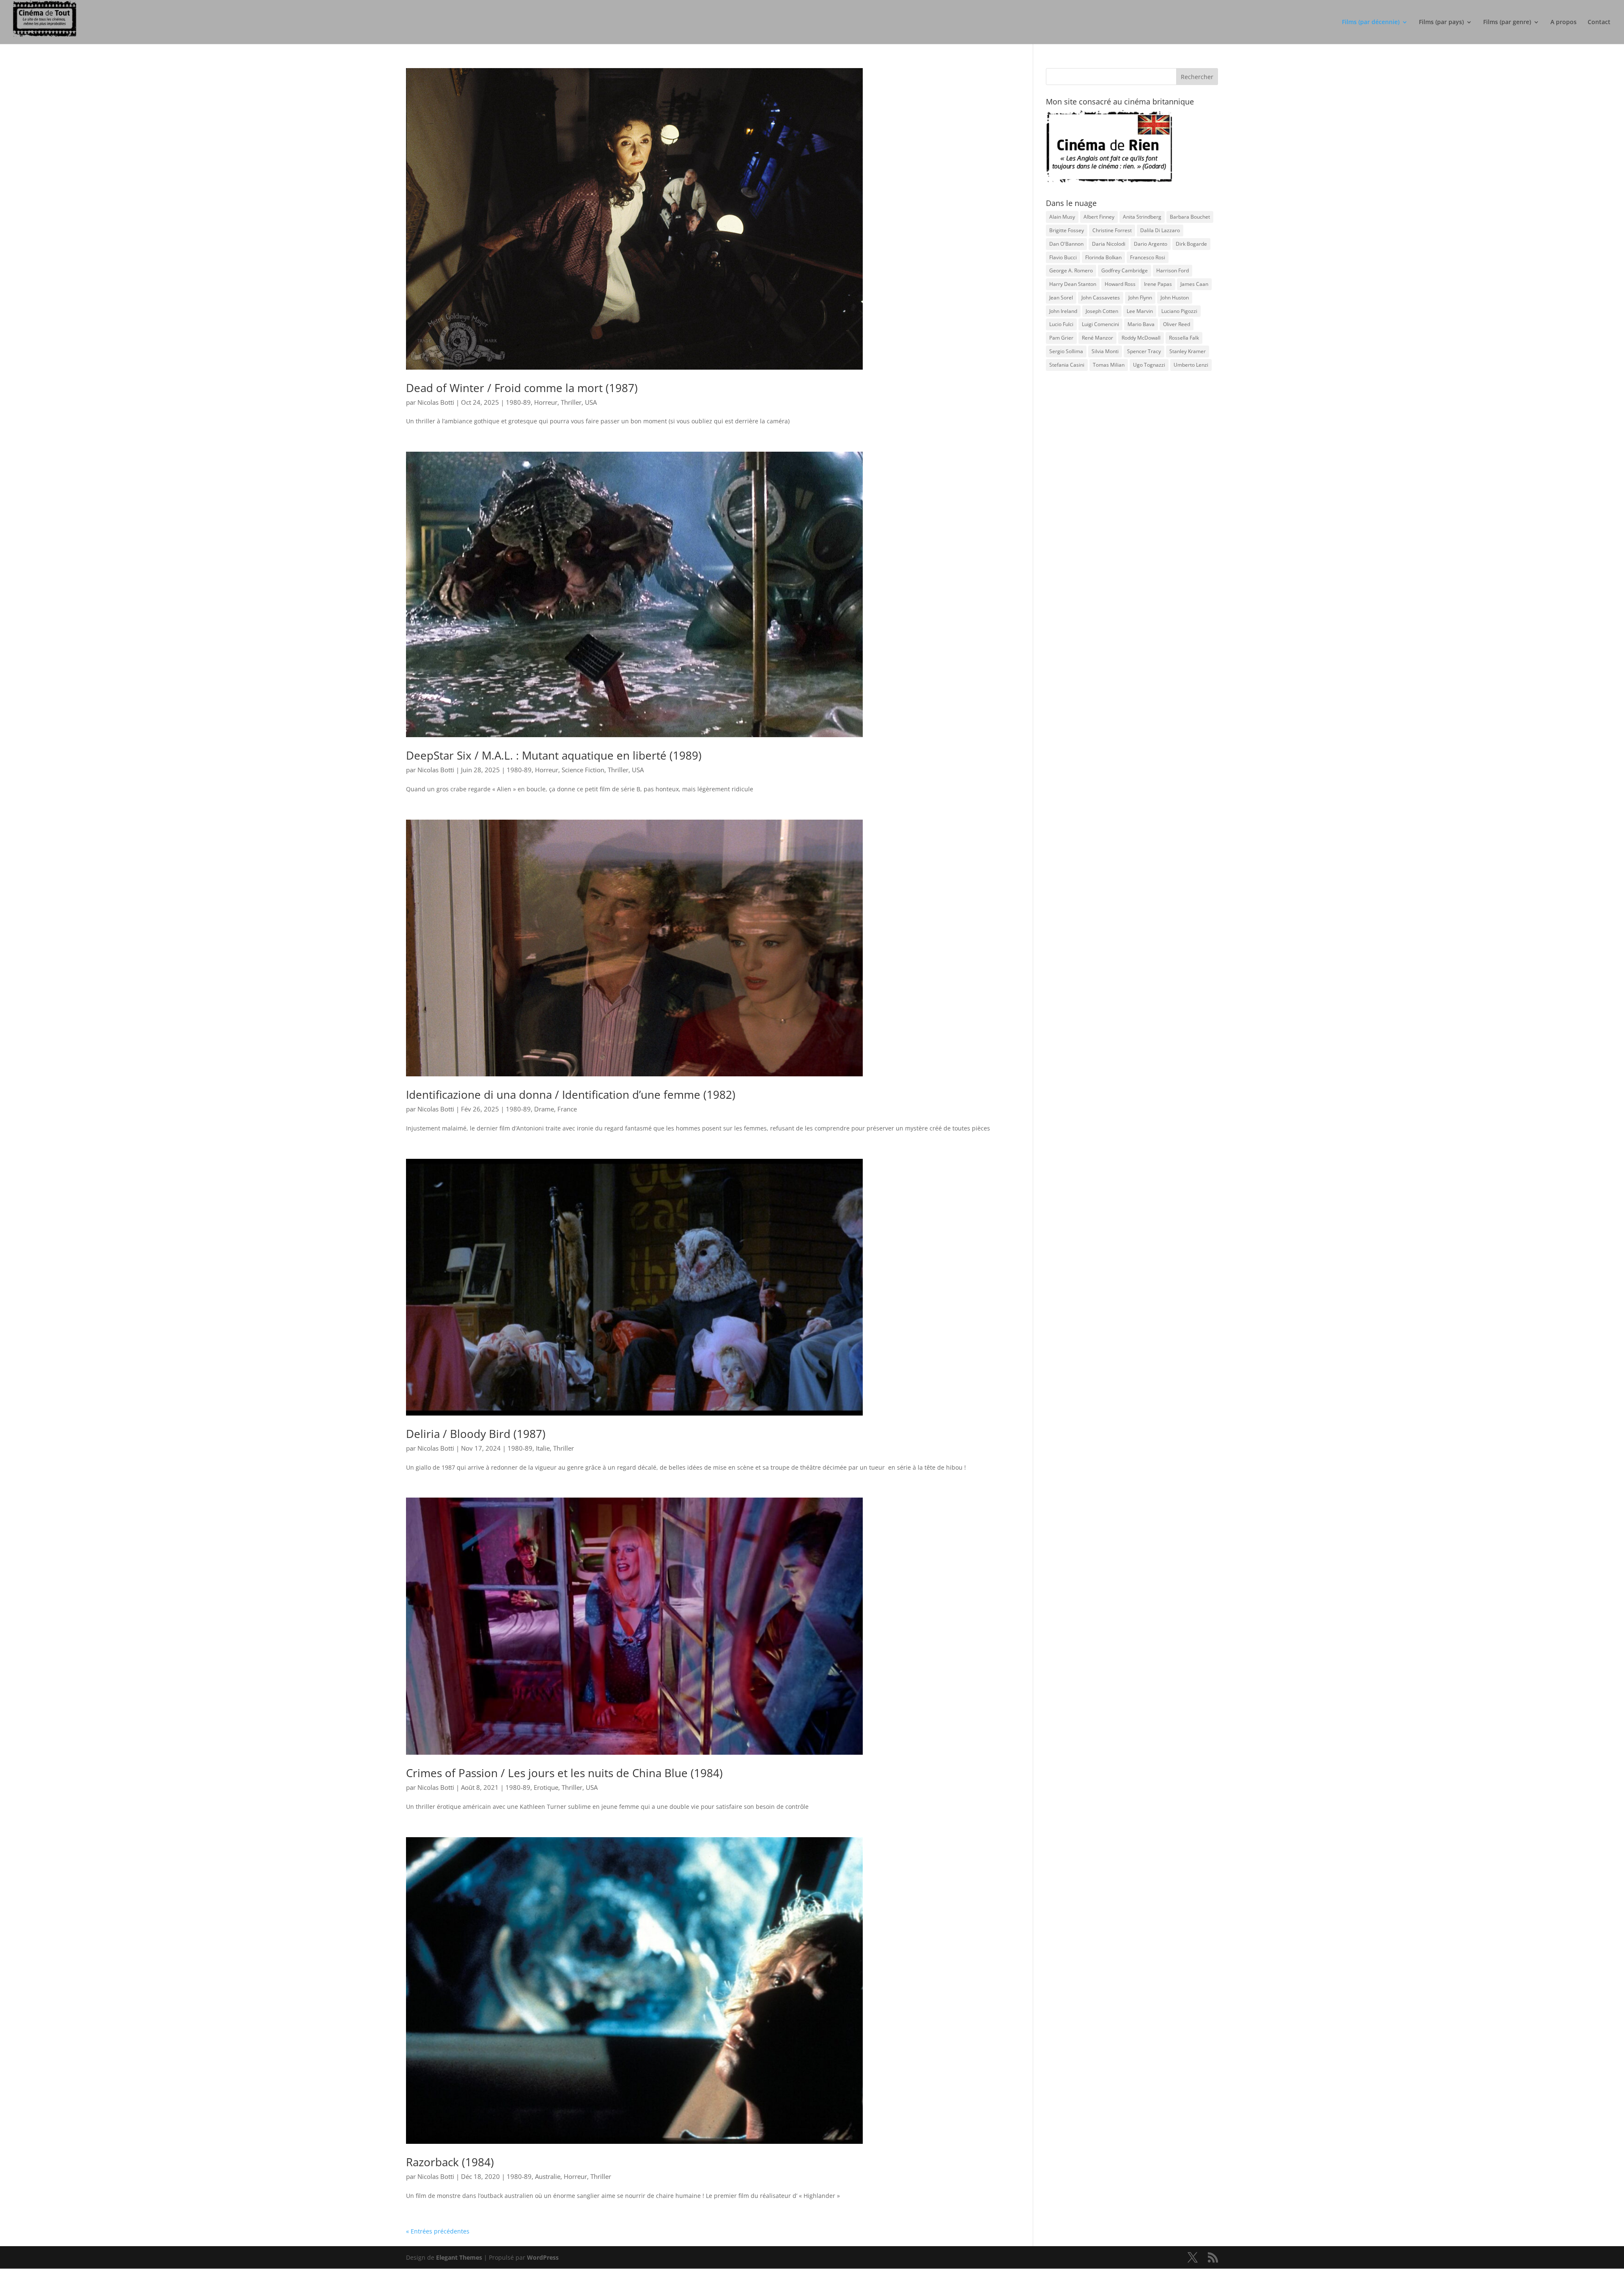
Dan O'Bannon (1066, 244)
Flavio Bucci (1063, 257)
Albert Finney (1099, 217)
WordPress (543, 2257)
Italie (543, 1448)
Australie (548, 2176)
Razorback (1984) (450, 2162)
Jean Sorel (1061, 298)
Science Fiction (583, 770)
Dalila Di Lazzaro (1160, 230)
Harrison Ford (1173, 270)
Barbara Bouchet (1190, 217)
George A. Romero (1071, 270)
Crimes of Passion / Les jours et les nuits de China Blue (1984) (564, 1773)
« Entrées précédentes (438, 2231)
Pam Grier (1061, 338)
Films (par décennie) (1371, 22)
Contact (1599, 22)
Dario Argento (1151, 244)
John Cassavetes (1101, 298)
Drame (544, 1109)
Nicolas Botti (436, 402)
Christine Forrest (1112, 230)
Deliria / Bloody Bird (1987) (476, 1434)
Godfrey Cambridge (1125, 270)
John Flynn (1140, 298)
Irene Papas (1158, 284)
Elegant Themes (459, 2257)
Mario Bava (1141, 324)
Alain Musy (1062, 217)
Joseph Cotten (1102, 311)
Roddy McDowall (1141, 338)
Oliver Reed (1177, 324)
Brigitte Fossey (1067, 230)
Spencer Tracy (1144, 351)
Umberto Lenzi (1191, 365)
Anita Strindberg (1142, 217)
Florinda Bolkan (1103, 257)
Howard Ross (1120, 284)
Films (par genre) (1507, 22)
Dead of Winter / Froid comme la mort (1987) (522, 388)
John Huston (1175, 298)
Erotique (546, 1787)
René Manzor (1097, 338)
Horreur (546, 402)
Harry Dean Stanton (1073, 284)
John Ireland (1063, 311)
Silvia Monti (1105, 351)
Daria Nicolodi (1109, 244)
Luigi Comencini (1100, 324)
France (567, 1109)
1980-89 (518, 402)
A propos (1564, 22)
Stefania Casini (1067, 365)
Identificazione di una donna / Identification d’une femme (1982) (571, 1095)
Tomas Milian (1109, 365)
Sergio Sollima (1066, 351)
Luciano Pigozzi (1179, 311)
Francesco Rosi (1148, 257)
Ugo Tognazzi (1149, 365)
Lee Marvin (1140, 311)
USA (591, 402)
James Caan (1194, 284)
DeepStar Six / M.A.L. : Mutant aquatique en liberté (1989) (554, 755)
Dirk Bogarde (1191, 244)
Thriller (571, 402)
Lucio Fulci (1061, 324)
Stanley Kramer (1188, 351)
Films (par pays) (1441, 22)
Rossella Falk (1184, 338)
